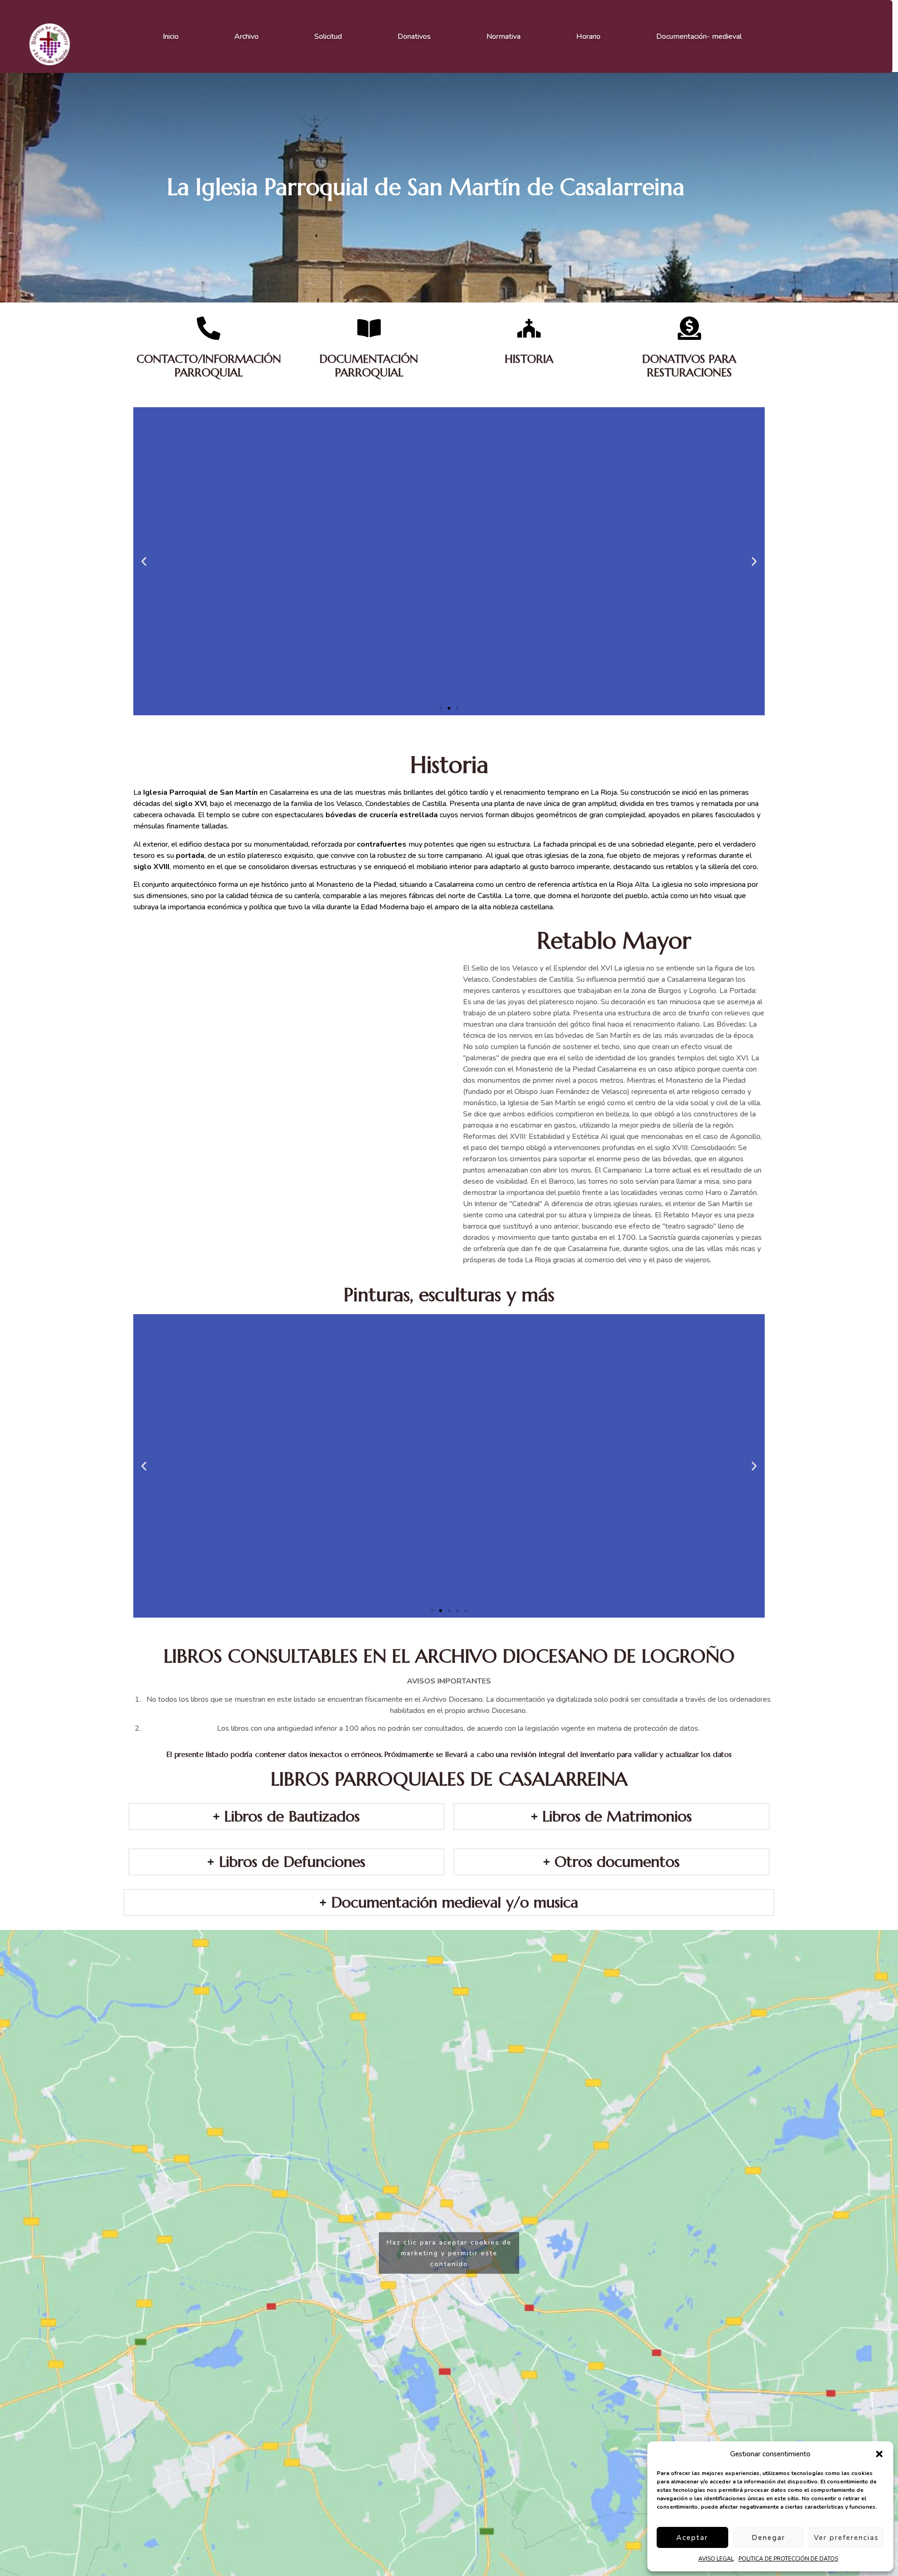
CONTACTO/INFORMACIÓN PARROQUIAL (209, 366)
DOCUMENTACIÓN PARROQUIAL (369, 366)
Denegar (768, 2538)
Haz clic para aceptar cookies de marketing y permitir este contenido (449, 2253)
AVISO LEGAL (716, 2559)
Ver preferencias (846, 2538)
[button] (879, 2454)
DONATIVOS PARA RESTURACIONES (689, 366)
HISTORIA (529, 359)
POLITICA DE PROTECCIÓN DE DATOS (788, 2559)
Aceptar (692, 2538)
